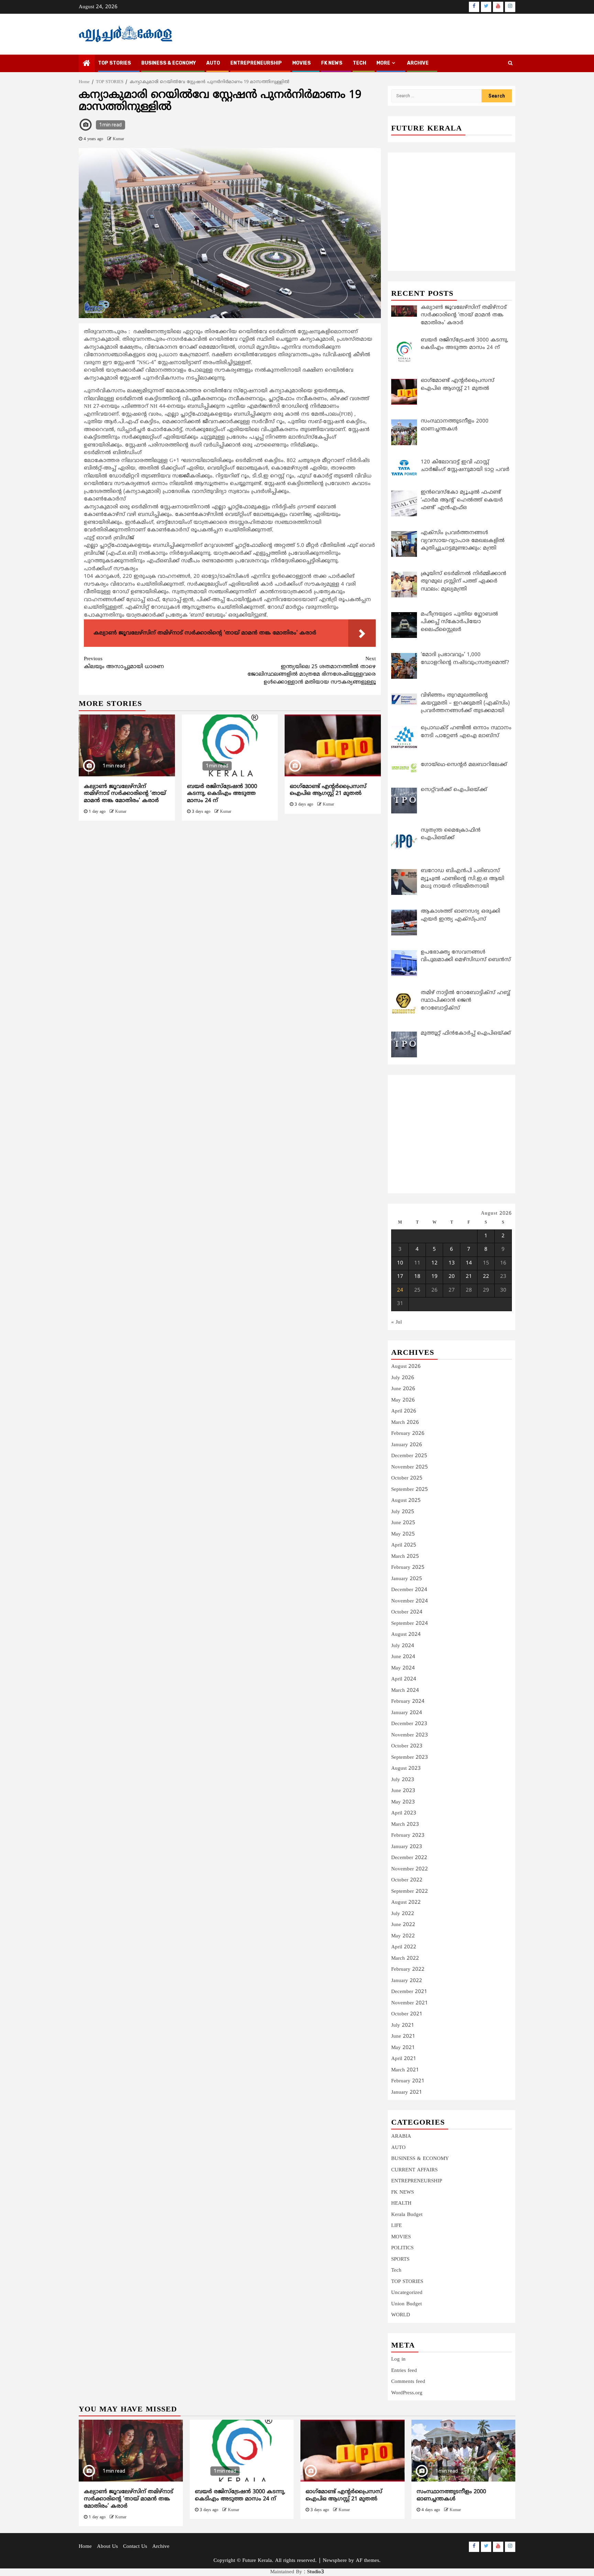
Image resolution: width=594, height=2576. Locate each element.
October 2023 (407, 1746)
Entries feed (404, 2371)
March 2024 (405, 1691)
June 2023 (403, 1791)
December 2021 (409, 1992)
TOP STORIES (114, 63)
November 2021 (410, 2003)
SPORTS (400, 2259)
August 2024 (406, 1635)
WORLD (401, 2315)
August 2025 (406, 1501)
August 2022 (406, 1903)
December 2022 (409, 1858)
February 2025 (408, 1568)
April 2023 (404, 1813)
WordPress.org (407, 2393)
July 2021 (403, 2026)
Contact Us (135, 2547)
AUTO (213, 63)
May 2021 (403, 2048)
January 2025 (407, 1579)
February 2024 (408, 1702)
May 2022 (403, 1936)
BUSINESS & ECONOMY (169, 63)
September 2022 (410, 1892)
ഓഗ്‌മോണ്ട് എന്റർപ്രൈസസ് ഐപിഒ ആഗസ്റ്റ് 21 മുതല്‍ (328, 790)
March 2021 (405, 2070)
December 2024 (409, 1590)
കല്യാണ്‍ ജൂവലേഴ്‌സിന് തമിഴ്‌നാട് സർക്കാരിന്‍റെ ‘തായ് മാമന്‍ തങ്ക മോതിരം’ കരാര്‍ (125, 794)
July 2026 (403, 1378)
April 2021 (404, 2059)
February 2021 (408, 2081)
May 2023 (403, 1802)
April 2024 (404, 1679)
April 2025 (404, 1545)
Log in (398, 2359)
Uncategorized (407, 2293)
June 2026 (403, 1389)
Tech (396, 2270)
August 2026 (406, 1367)
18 (417, 1277)
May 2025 (403, 1534)
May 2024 (403, 1668)
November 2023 (410, 1735)
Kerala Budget (407, 2215)
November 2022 (410, 1869)
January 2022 (407, 1981)
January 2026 (407, 1445)
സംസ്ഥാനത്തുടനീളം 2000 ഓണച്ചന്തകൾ (451, 2495)
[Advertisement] (230, 878)
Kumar (118, 139)
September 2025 (410, 1490)
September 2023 (410, 1758)
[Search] (510, 64)
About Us (107, 2547)
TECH (359, 63)
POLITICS (402, 2248)
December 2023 (409, 1724)
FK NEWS (332, 63)
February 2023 (408, 1836)
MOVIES (301, 63)
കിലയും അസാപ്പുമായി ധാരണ (124, 663)
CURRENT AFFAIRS (414, 2170)
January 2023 (407, 1847)
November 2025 (410, 1467)
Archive (418, 63)
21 (469, 1277)
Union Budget (406, 2304)
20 (452, 1277)
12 (434, 1263)
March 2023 (405, 1825)
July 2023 (403, 1780)
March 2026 (405, 1423)
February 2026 (408, 1434)
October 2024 (407, 1612)
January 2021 (407, 2093)
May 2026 (403, 1400)
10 (400, 1263)
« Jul (397, 1322)
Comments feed (408, 2382)
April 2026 (404, 1411)
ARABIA (401, 2136)
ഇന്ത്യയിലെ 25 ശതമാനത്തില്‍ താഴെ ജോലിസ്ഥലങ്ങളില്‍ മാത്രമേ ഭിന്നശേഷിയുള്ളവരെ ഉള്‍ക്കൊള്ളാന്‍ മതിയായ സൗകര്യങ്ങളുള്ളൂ (312, 671)
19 (434, 1277)
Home (85, 2547)
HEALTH (401, 2203)
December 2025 (409, 1456)
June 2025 (403, 1523)
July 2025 (403, 1512)
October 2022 (407, 1880)
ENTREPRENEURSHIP (256, 63)
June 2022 (403, 1925)
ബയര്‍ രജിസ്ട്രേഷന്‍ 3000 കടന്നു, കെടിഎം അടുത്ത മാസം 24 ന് (222, 794)
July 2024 (403, 1646)
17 (400, 1277)
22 (486, 1277)
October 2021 (407, 2014)
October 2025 (407, 1478)
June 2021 (403, 2037)
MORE (383, 63)
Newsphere (335, 2561)
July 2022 (403, 1914)
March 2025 (405, 1557)
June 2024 (403, 1657)
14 (469, 1263)
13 (452, 1263)
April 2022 (404, 1947)
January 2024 (407, 1713)
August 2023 (406, 1769)
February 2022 (408, 1970)
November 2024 (410, 1601)
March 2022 (405, 1959)
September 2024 (410, 1624)
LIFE (397, 2226)
